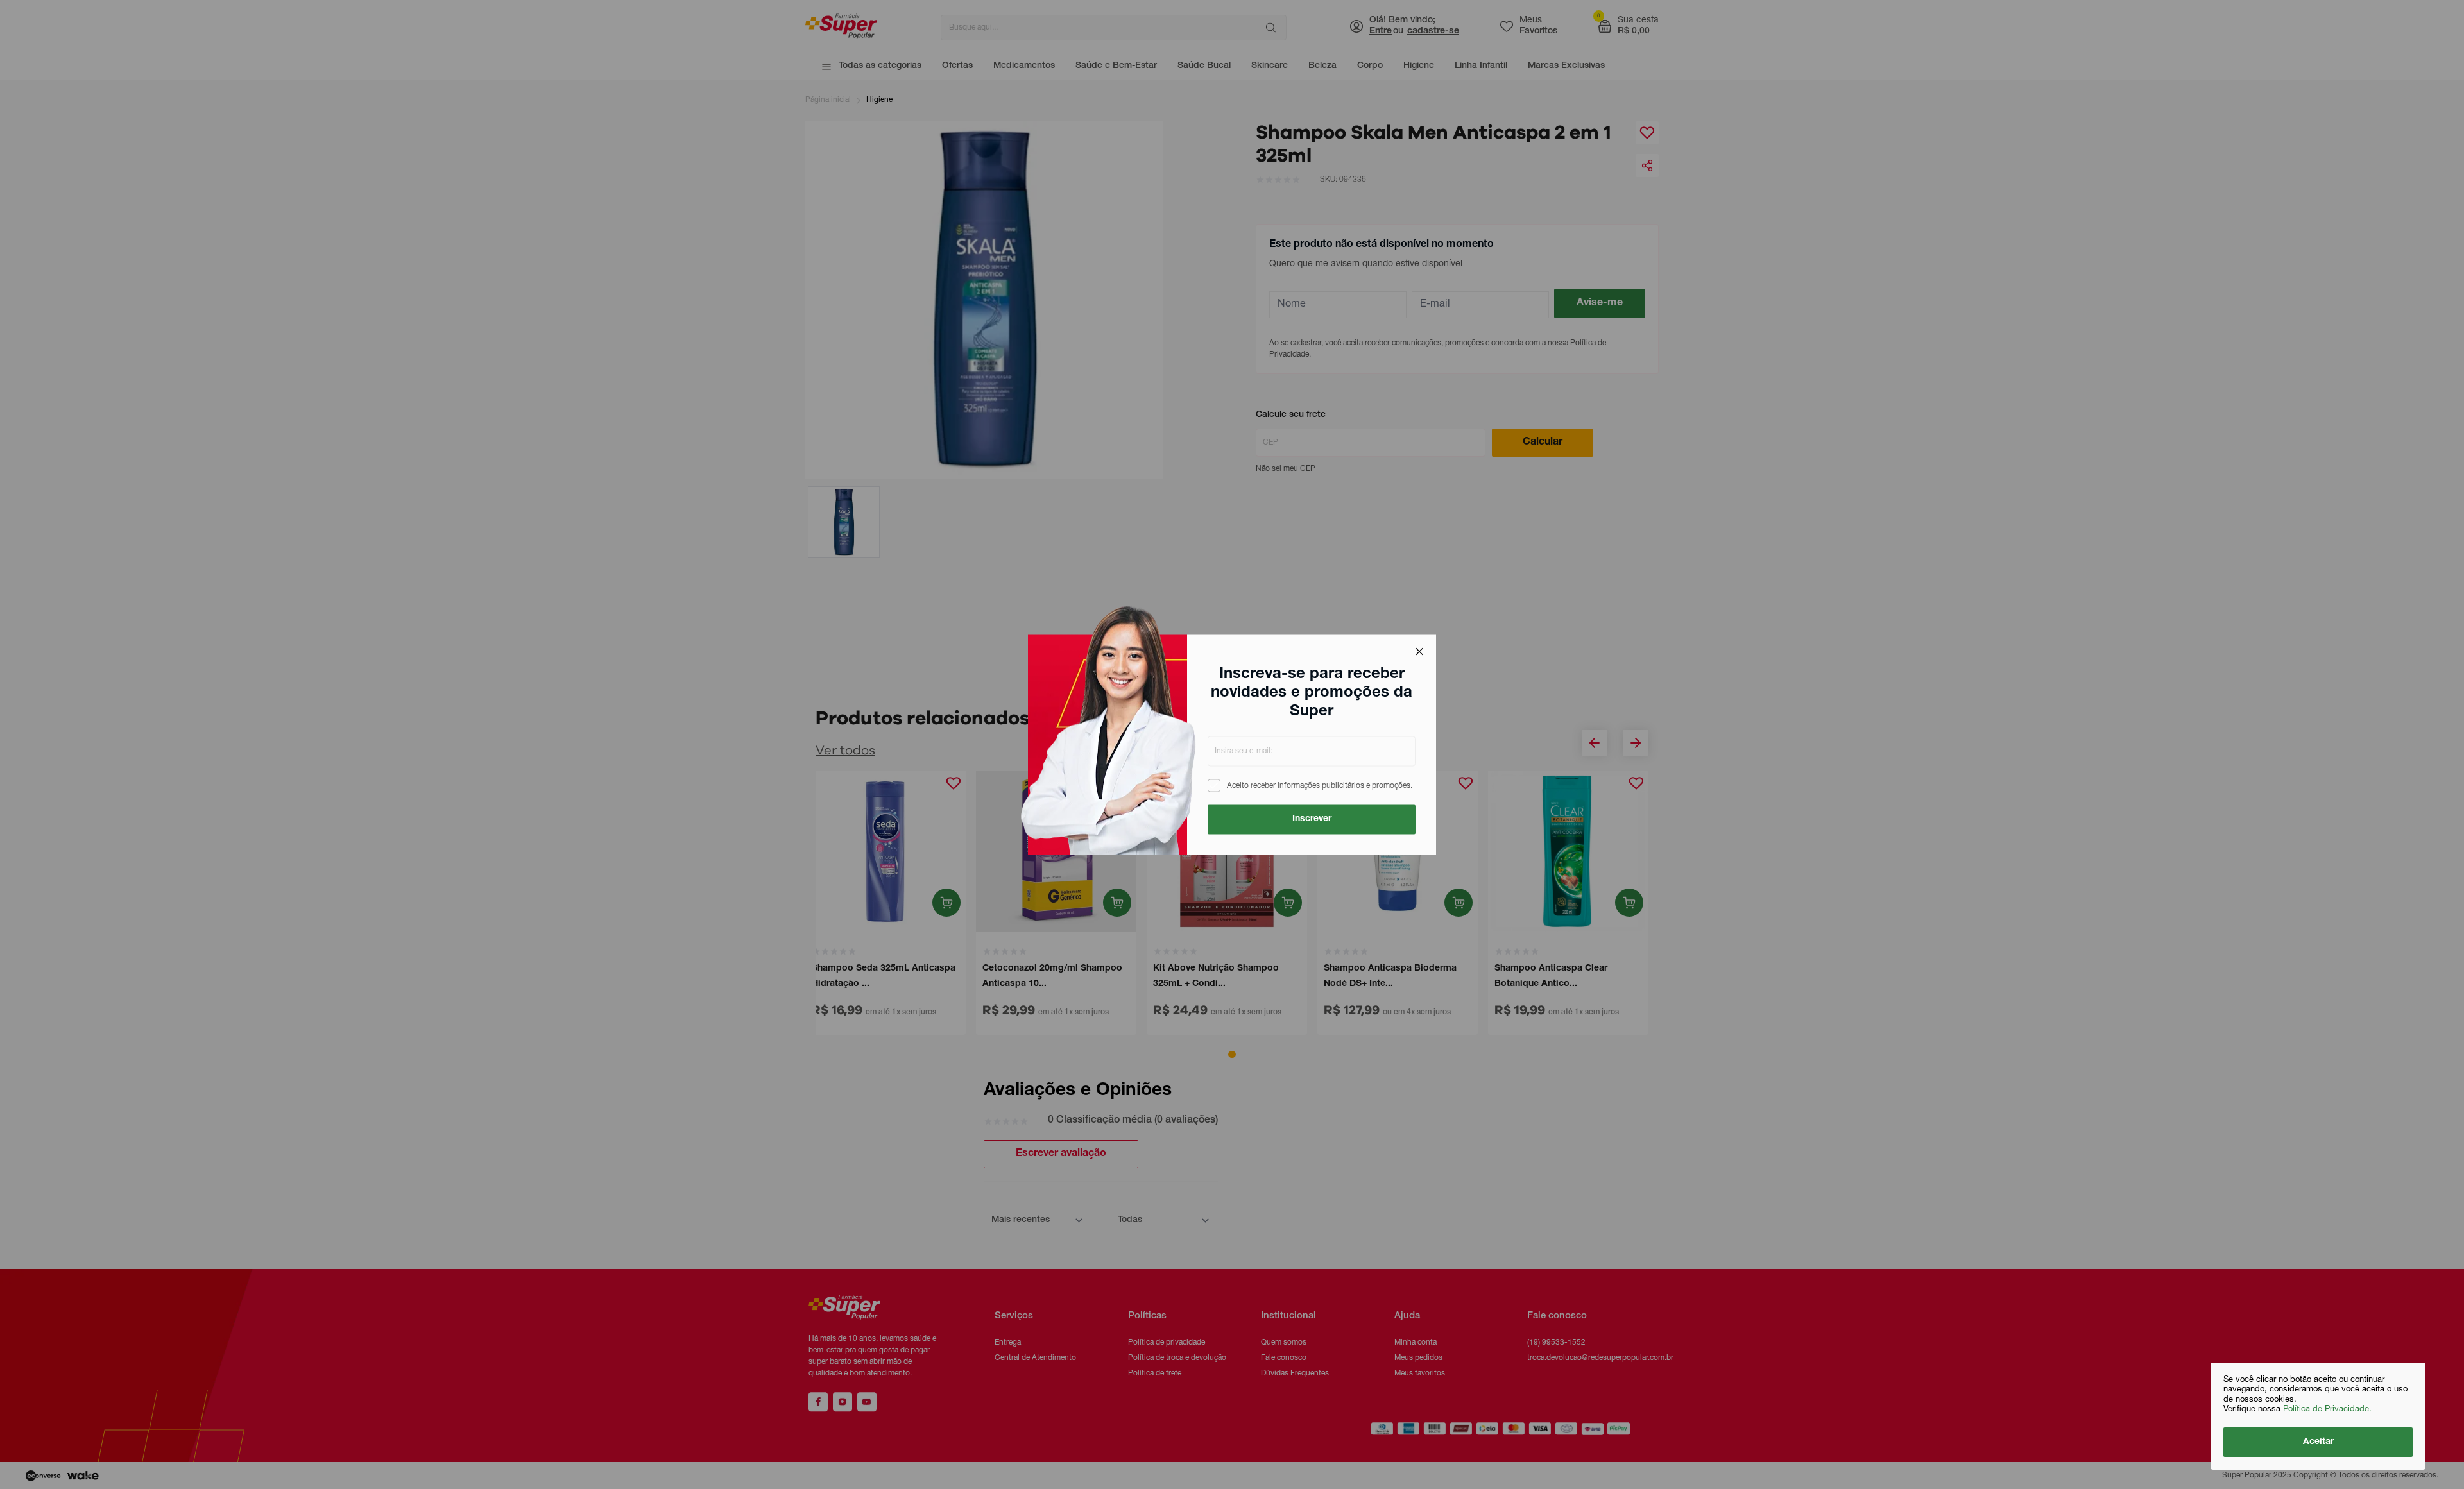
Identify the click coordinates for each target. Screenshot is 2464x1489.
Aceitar (2318, 1442)
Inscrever (1312, 819)
